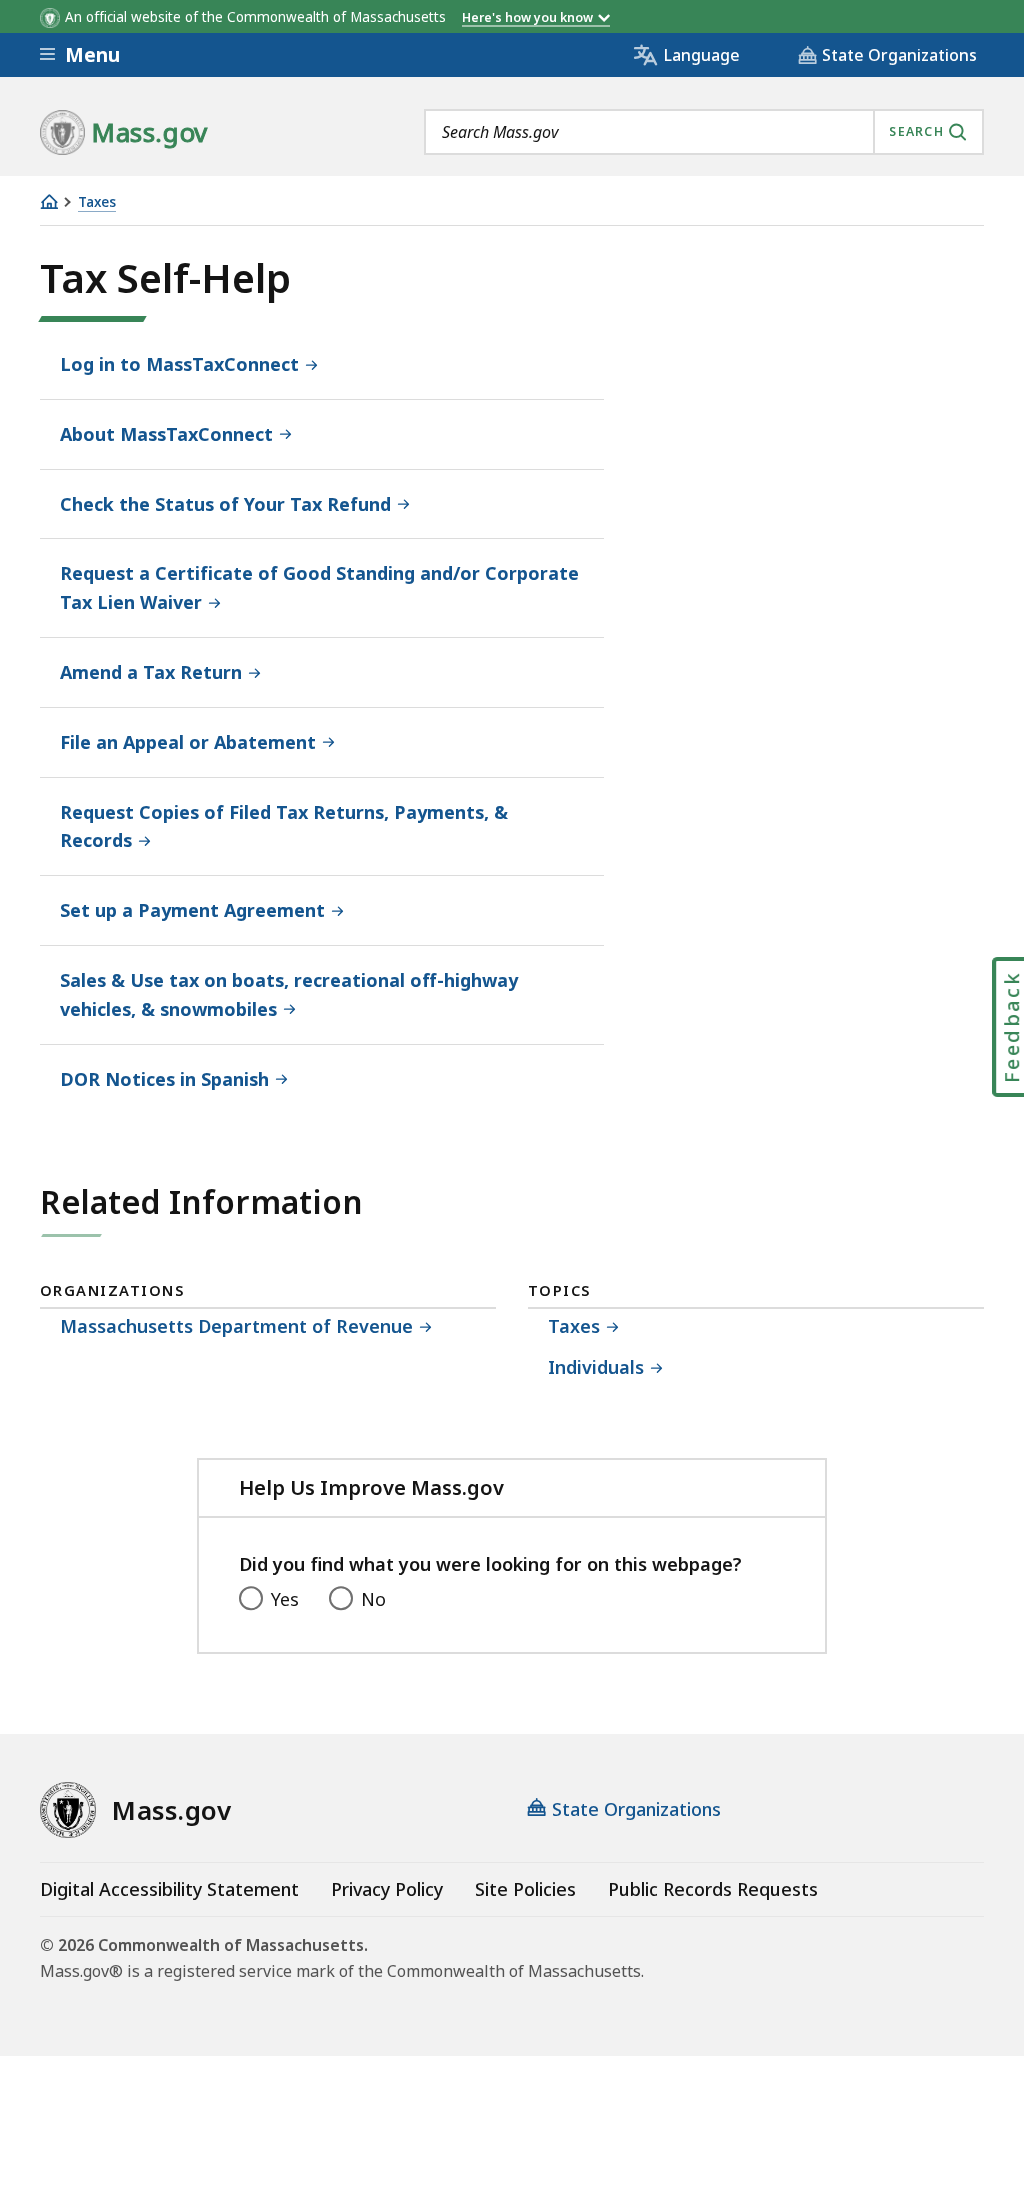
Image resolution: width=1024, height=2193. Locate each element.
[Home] (49, 201)
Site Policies (525, 1889)
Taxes (97, 202)
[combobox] (704, 132)
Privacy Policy (387, 1889)
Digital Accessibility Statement (169, 1889)
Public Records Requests (713, 1889)
